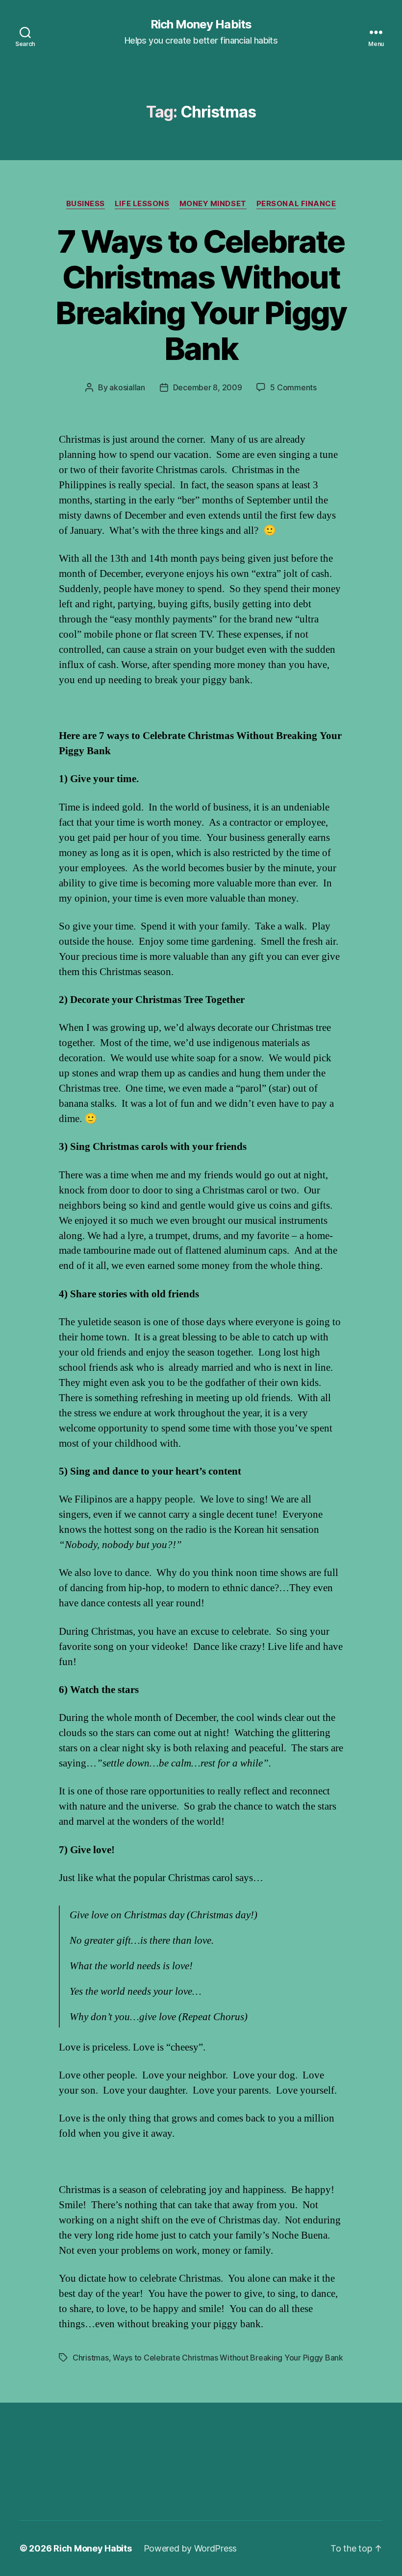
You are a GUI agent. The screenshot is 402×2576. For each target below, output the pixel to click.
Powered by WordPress (190, 2548)
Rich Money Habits (201, 24)
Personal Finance (296, 204)
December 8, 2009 (208, 387)
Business (86, 204)
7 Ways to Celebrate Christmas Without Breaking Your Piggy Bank (201, 295)
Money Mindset (213, 204)
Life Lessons (142, 204)
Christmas (91, 2358)
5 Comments (293, 387)
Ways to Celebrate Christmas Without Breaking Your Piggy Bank (228, 2358)
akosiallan (127, 387)
